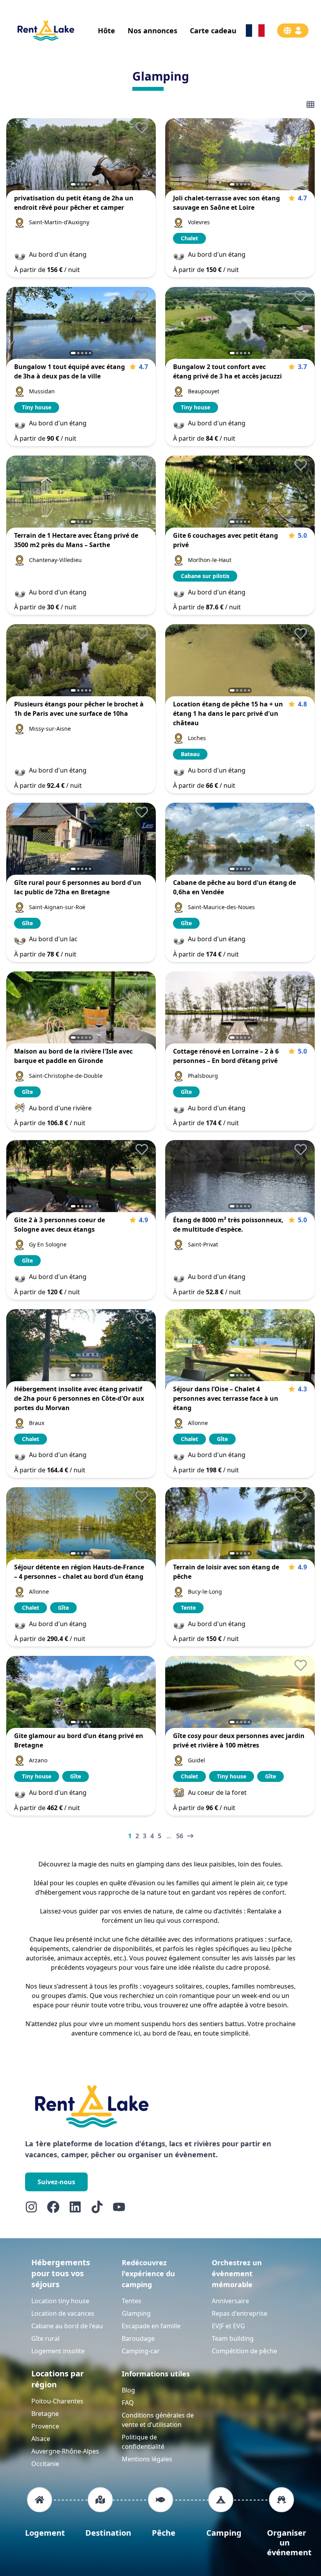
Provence (45, 2426)
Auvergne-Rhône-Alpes (65, 2451)
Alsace (41, 2439)
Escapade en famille (151, 2326)
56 (180, 1836)
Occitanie (45, 2464)
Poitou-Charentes (57, 2401)
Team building (233, 2338)
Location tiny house (60, 2301)
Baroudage (138, 2338)
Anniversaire (230, 2301)
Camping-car (141, 2351)
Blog (128, 2390)
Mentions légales (147, 2459)
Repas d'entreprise (240, 2313)
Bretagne (45, 2414)
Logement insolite (58, 2351)
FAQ (128, 2403)
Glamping (136, 2313)
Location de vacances (63, 2313)
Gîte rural (45, 2338)
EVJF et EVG (228, 2326)
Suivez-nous (56, 2182)
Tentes (132, 2301)
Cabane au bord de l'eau (67, 2326)
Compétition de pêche (244, 2351)
